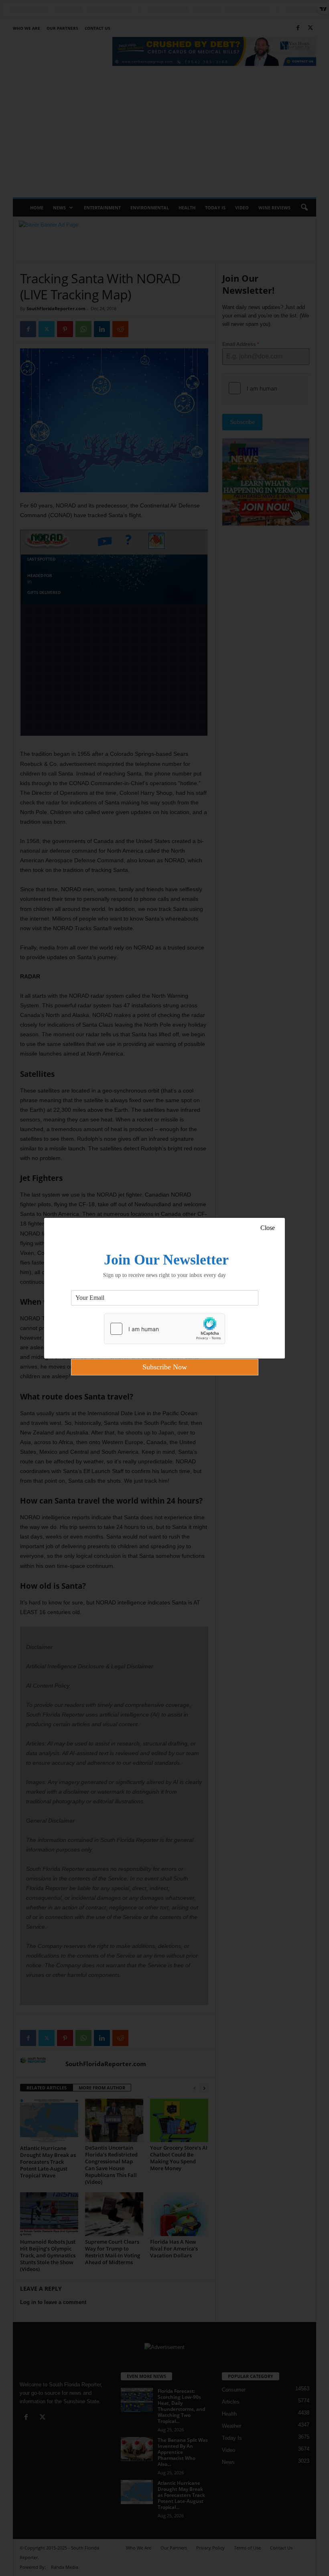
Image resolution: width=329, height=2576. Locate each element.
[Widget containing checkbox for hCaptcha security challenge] (164, 1329)
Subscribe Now (165, 1367)
